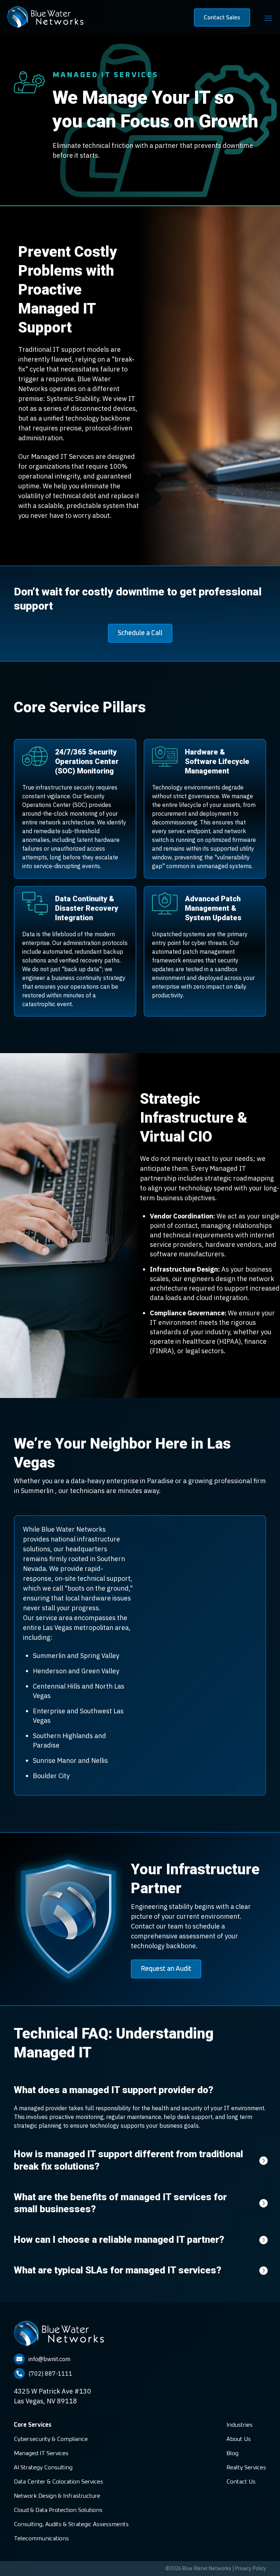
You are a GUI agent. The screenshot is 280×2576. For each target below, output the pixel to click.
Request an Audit (166, 1969)
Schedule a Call (140, 633)
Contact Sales (222, 17)
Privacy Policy (251, 2568)
